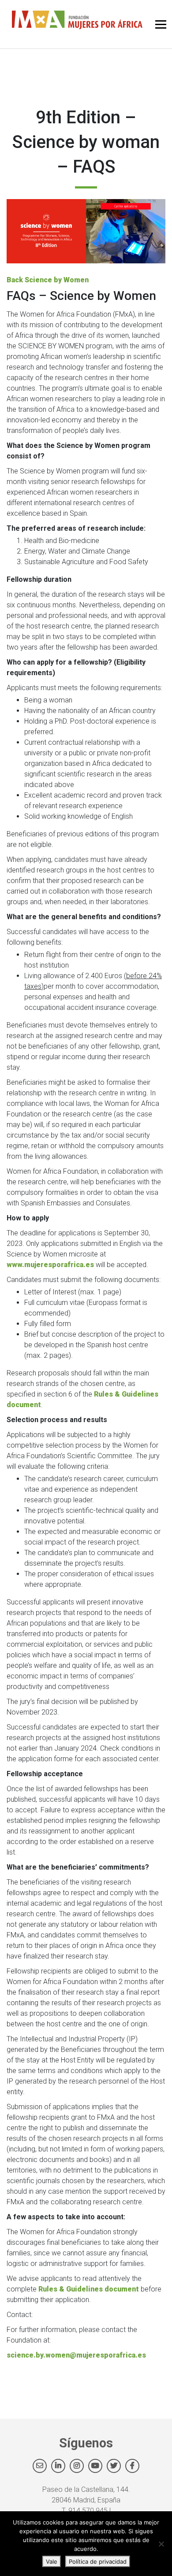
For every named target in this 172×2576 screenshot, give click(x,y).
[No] (161, 2544)
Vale (52, 2561)
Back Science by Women (48, 280)
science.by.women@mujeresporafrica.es (76, 2355)
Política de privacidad (98, 2561)
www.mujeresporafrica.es (50, 1265)
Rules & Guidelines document (89, 2289)
